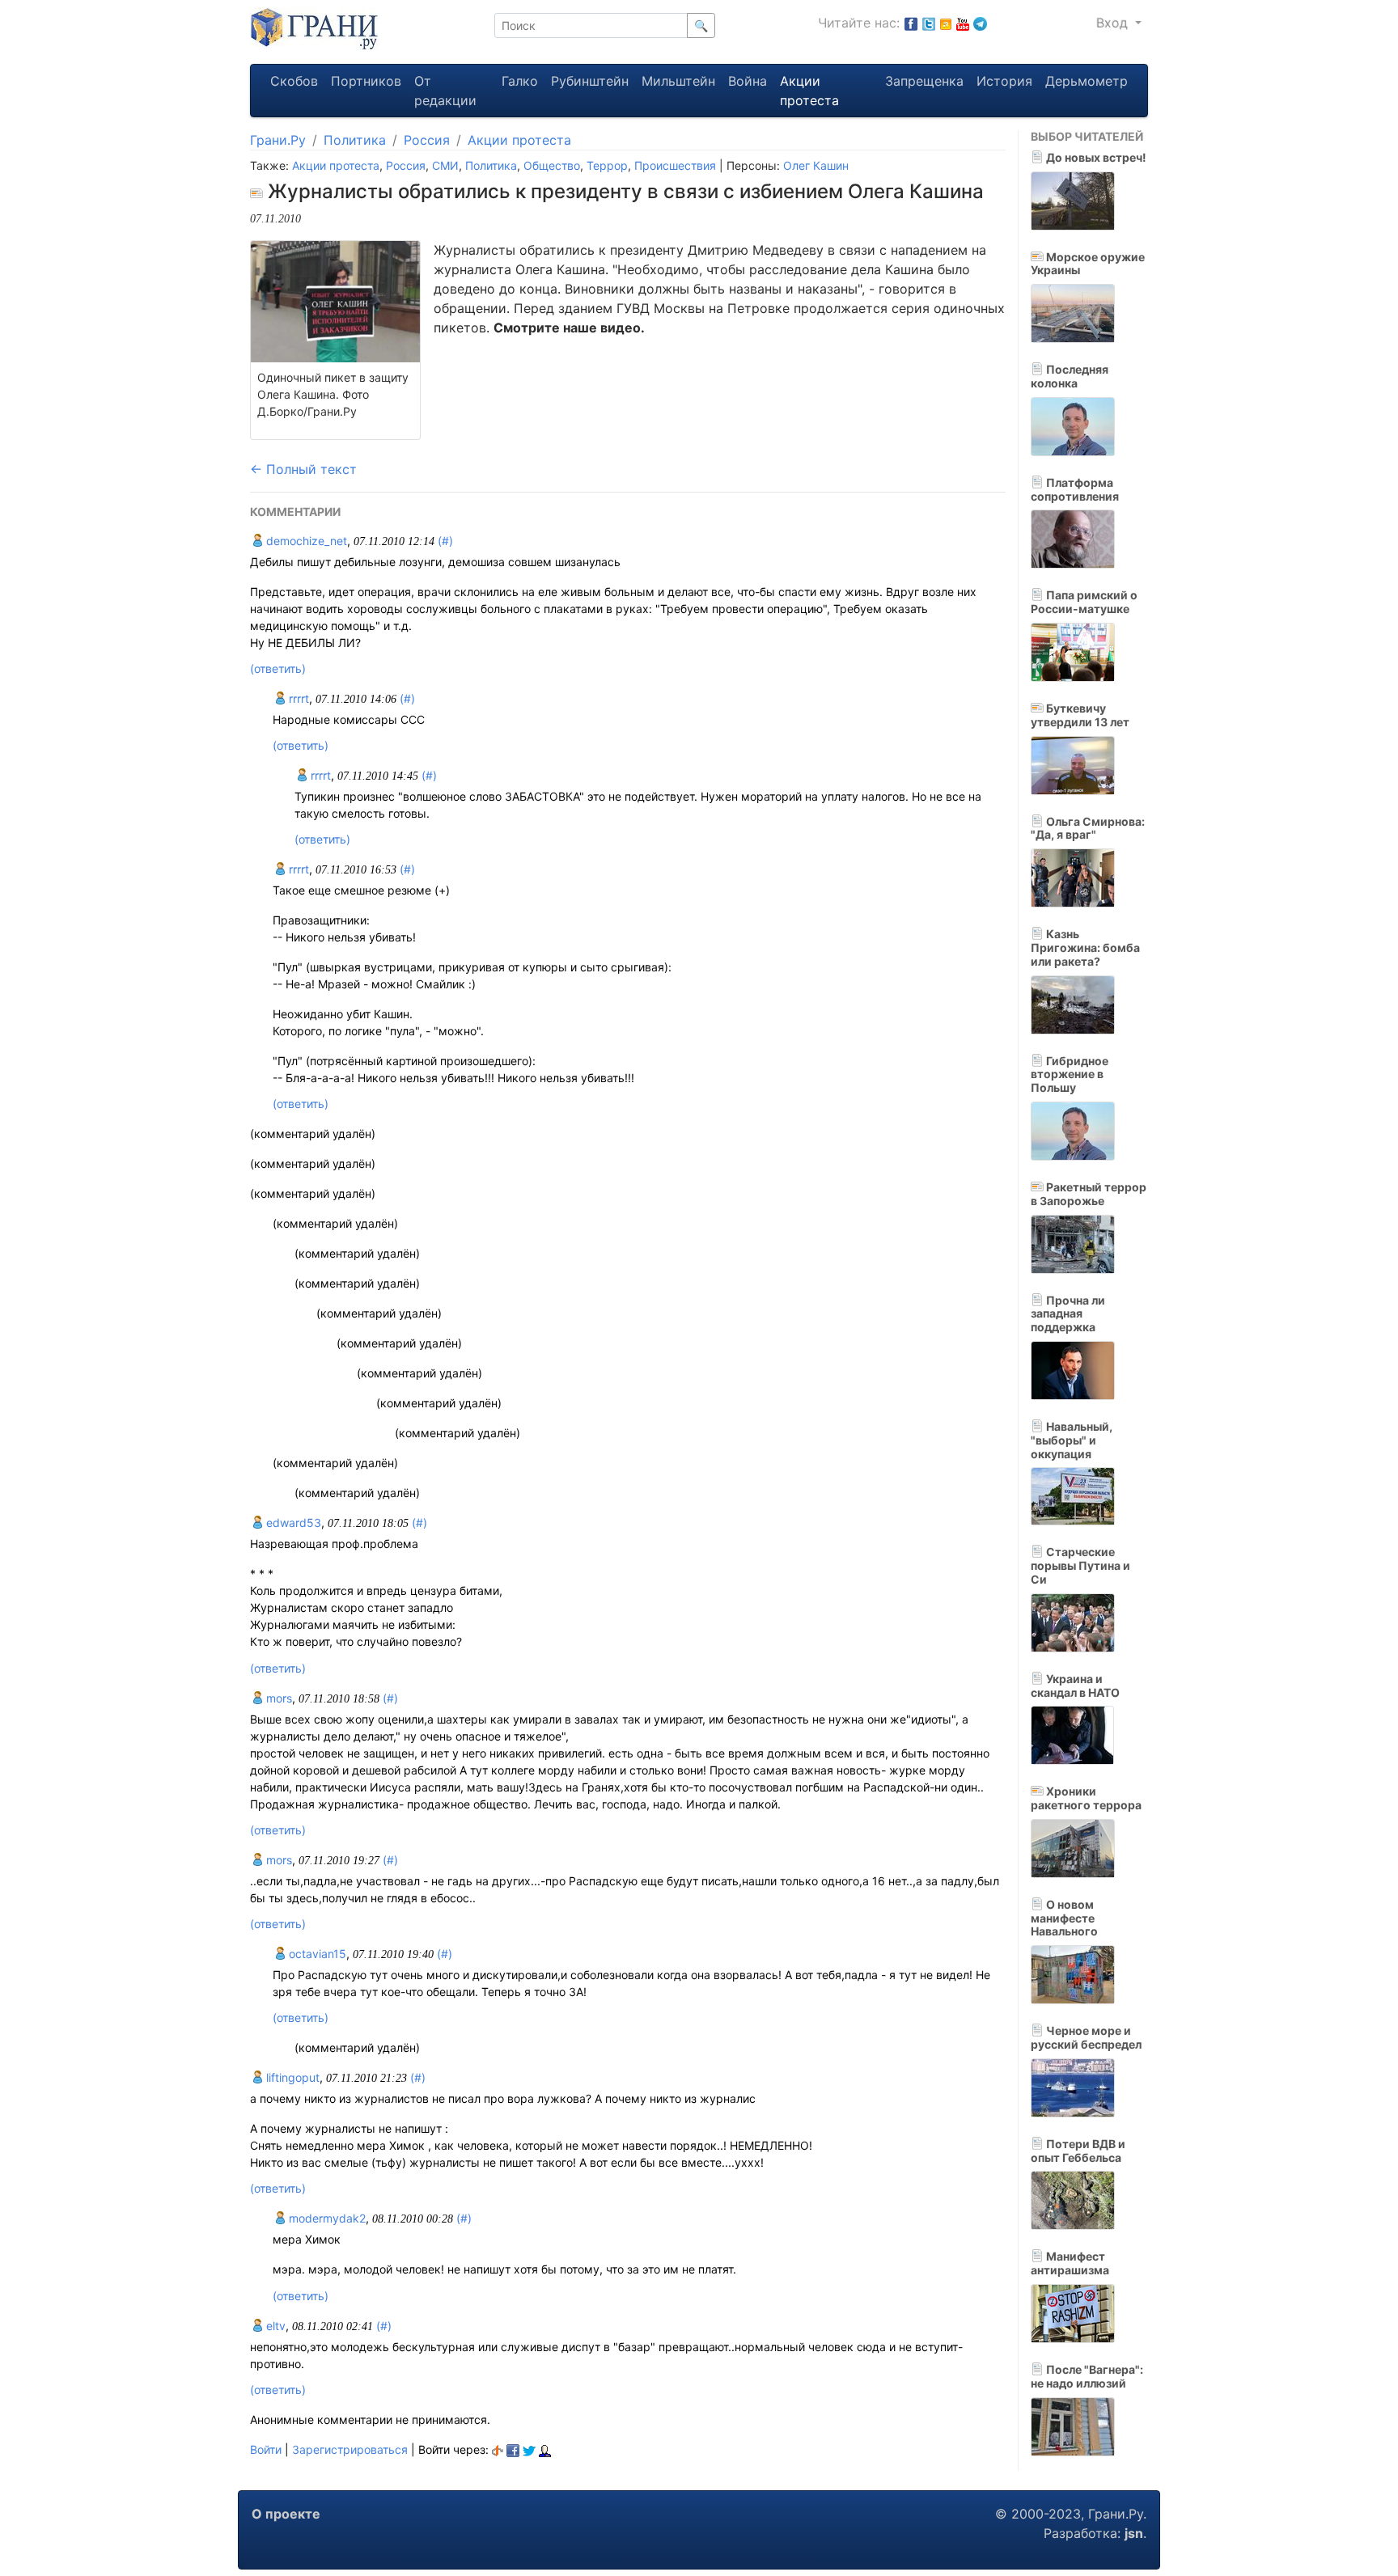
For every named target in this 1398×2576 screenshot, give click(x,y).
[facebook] (513, 2449)
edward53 (292, 1523)
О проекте (286, 2514)
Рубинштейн (590, 81)
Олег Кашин (816, 165)
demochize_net (305, 541)
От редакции (445, 91)
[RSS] (946, 23)
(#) (445, 541)
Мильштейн (678, 81)
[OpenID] (498, 2449)
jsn (1134, 2533)
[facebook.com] (911, 23)
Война (748, 81)
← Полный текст (303, 469)
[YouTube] (963, 23)
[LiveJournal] (545, 2449)
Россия (427, 140)
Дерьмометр (1087, 81)
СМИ (445, 165)
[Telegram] (980, 23)
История (1004, 81)
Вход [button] (1114, 23)
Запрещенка (924, 81)
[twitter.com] (929, 23)
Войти (266, 2449)
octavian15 (316, 1954)
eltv (274, 2326)
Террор (607, 165)
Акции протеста (809, 91)
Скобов (294, 81)
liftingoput (291, 2077)
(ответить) (278, 668)
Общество (552, 165)
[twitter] (529, 2449)
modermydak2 (326, 2218)
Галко (520, 81)
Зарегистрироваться (350, 2449)
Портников (366, 81)
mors (277, 1698)
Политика (355, 140)
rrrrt (297, 698)
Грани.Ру (278, 140)
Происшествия (675, 165)
